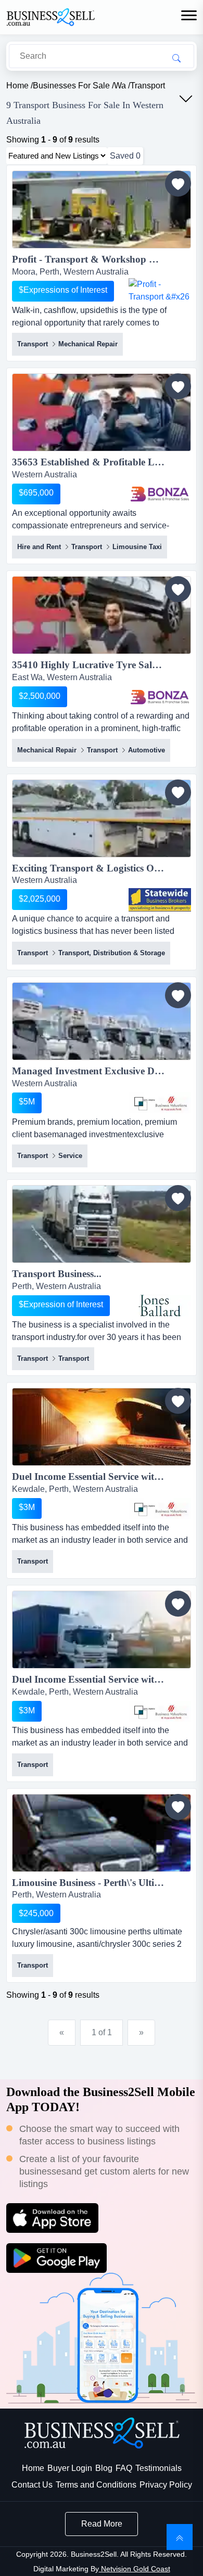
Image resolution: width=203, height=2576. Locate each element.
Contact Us (32, 2485)
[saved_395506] (178, 184)
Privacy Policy (166, 2485)
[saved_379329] (178, 589)
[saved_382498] (178, 386)
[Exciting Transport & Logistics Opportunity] (102, 820)
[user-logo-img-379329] (160, 697)
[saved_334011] (178, 1401)
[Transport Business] (102, 1226)
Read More (102, 2524)
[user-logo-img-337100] (160, 1103)
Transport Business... (57, 1274)
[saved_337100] (178, 995)
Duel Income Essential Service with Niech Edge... (102, 1476)
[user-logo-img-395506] (160, 291)
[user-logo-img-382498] (160, 494)
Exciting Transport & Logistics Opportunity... (102, 868)
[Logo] (50, 16)
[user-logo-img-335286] (160, 1306)
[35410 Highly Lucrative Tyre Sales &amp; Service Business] (102, 617)
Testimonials (158, 2468)
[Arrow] (186, 99)
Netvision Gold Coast (135, 2569)
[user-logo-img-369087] (160, 900)
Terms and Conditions (96, 2485)
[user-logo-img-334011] (160, 1508)
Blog (104, 2468)
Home (33, 2468)
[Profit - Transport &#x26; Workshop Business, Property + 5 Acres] (102, 211)
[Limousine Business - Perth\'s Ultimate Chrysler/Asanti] (102, 1835)
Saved (125, 156)
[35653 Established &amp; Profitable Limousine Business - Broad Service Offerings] (102, 414)
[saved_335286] (178, 1198)
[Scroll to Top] (180, 2537)
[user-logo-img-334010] (160, 1711)
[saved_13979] (178, 1807)
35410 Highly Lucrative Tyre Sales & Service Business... (102, 665)
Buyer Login (70, 2468)
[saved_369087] (178, 792)
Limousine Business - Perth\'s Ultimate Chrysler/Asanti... (102, 1883)
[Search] (176, 58)
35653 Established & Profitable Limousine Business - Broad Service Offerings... (102, 462)
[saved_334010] (178, 1604)
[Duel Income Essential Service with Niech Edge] (102, 1429)
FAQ (124, 2468)
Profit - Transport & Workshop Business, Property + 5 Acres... (102, 259)
